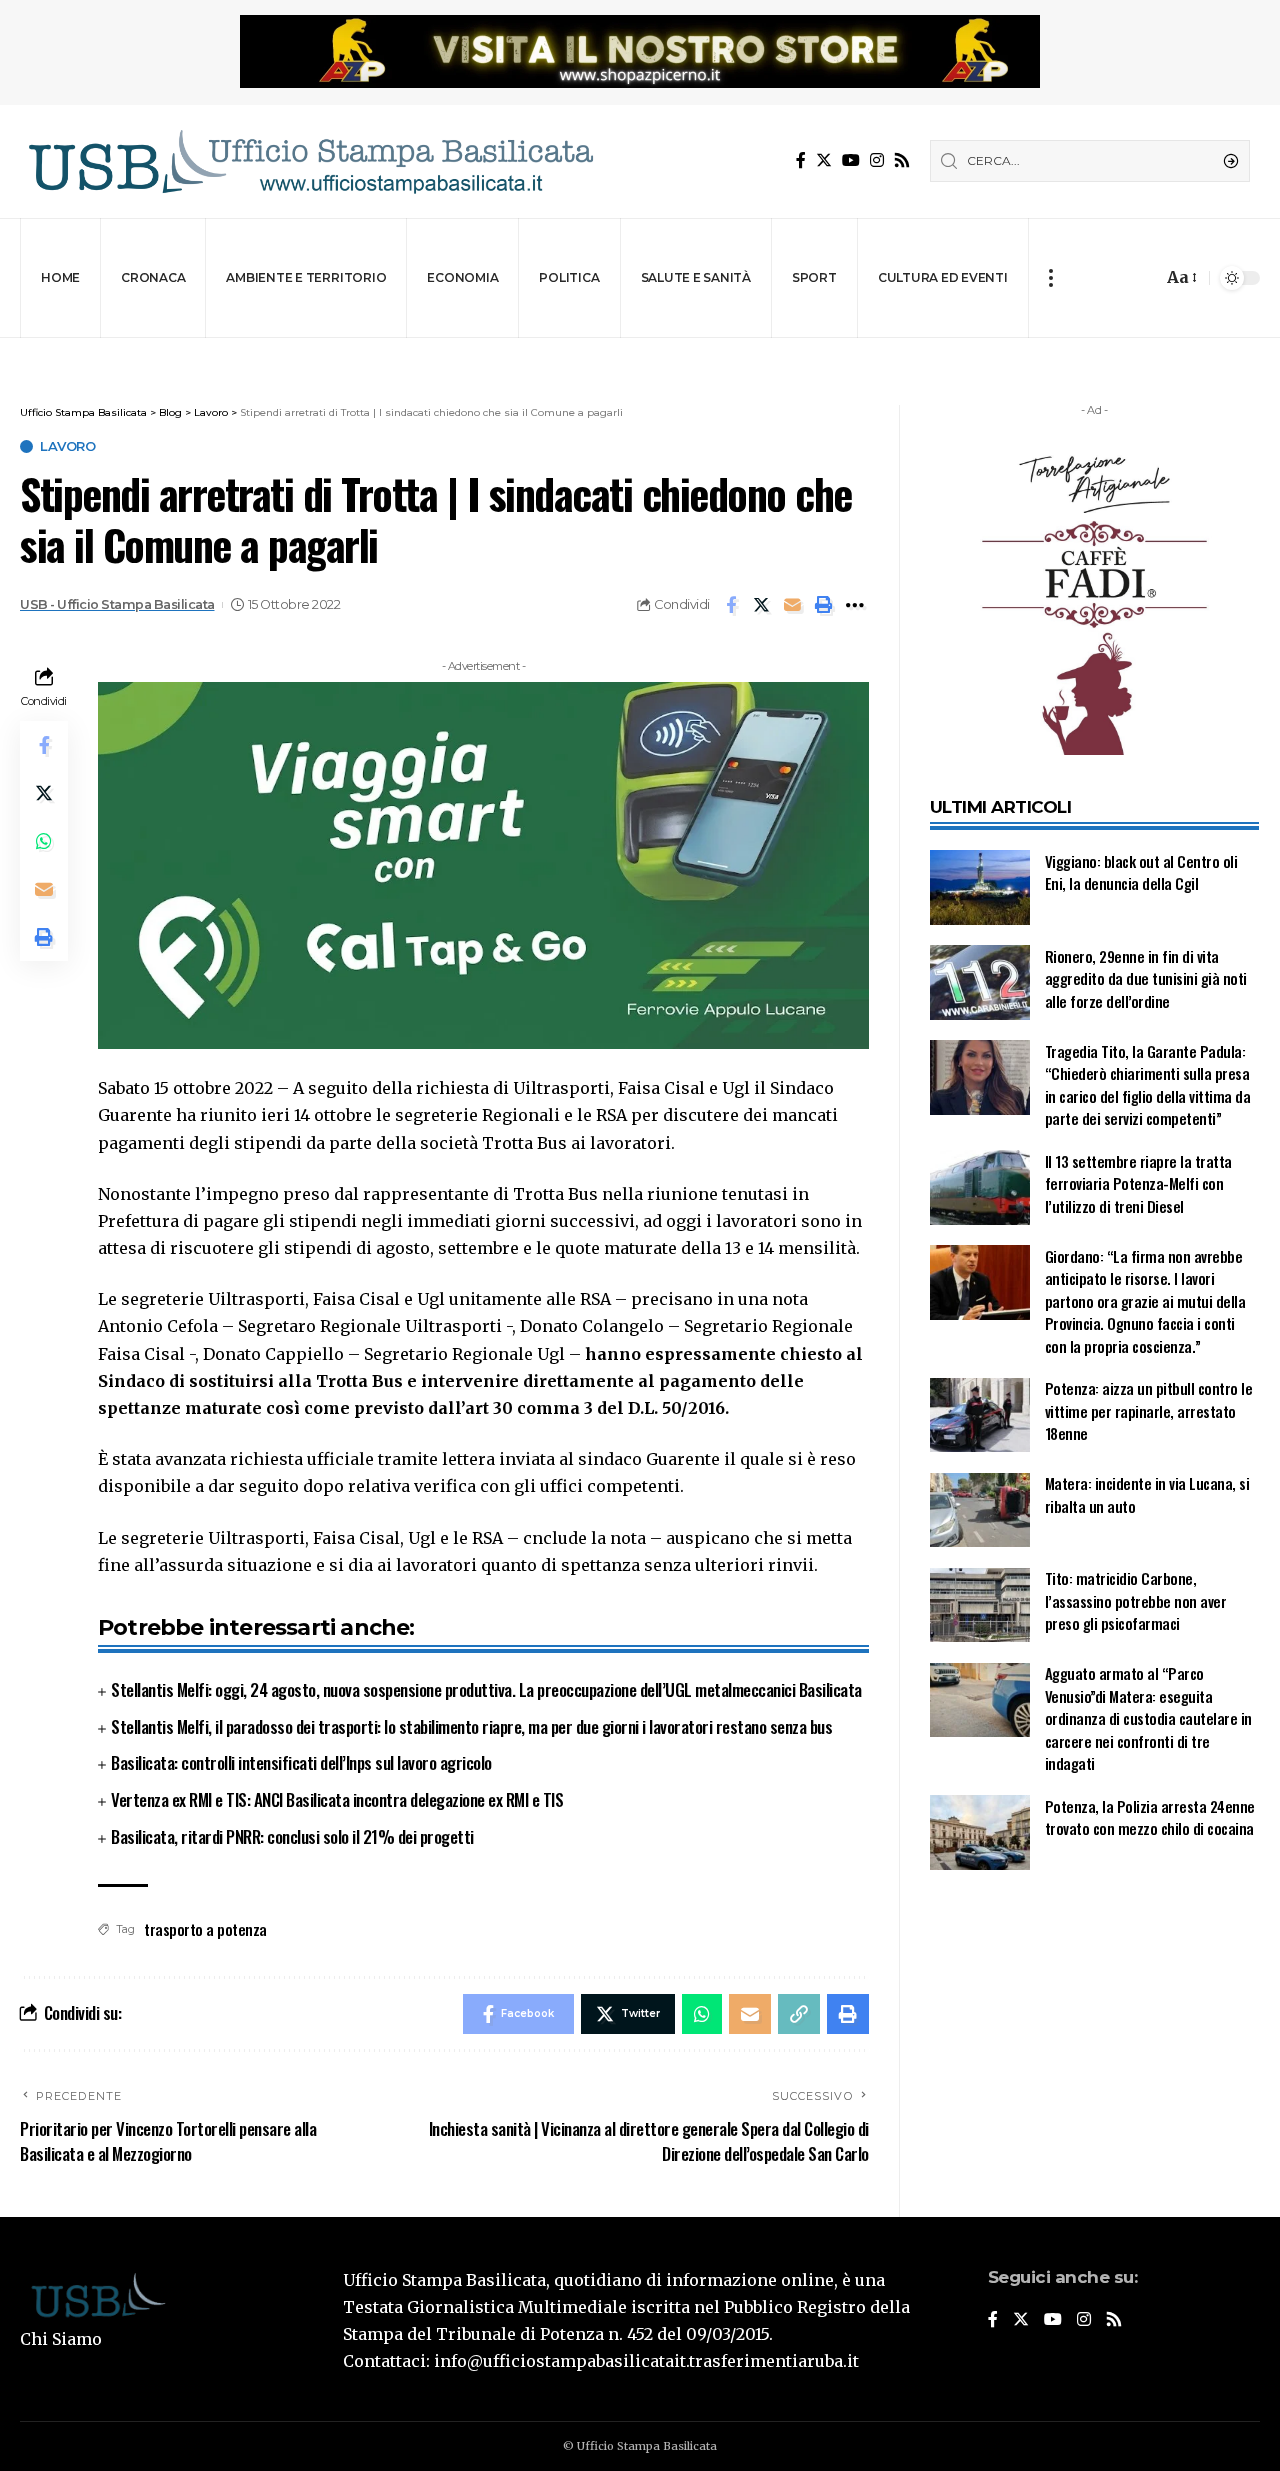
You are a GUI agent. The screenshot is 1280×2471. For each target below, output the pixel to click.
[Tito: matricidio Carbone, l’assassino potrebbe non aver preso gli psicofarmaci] (980, 1605)
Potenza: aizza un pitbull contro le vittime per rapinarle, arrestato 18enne (1149, 1411)
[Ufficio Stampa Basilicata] (310, 161)
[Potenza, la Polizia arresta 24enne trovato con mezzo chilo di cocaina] (980, 1832)
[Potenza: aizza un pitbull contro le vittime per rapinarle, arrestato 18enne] (980, 1415)
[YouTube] (851, 160)
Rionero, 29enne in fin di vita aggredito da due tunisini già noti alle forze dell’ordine (1146, 978)
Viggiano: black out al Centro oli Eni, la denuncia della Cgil (1141, 872)
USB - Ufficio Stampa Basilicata (117, 604)
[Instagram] (877, 160)
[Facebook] (801, 160)
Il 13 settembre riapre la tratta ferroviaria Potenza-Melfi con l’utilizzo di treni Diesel (1138, 1183)
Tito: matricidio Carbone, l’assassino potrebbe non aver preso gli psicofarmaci (1136, 1601)
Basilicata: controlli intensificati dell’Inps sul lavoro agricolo (301, 1762)
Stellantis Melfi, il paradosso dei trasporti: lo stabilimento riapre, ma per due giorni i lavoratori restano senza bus (471, 1726)
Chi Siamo (61, 2339)
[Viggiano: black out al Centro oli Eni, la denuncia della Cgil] (980, 887)
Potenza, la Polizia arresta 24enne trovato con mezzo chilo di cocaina (1150, 1817)
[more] (1050, 278)
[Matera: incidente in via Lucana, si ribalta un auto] (980, 1510)
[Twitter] (824, 160)
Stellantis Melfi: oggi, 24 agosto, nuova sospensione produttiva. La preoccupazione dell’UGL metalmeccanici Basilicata (486, 1689)
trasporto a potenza (205, 1929)
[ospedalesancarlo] (640, 351)
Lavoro (67, 446)
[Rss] (902, 160)
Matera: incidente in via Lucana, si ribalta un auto (1147, 1495)
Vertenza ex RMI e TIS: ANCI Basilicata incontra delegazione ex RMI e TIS (337, 1799)
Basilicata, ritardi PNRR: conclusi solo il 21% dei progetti (292, 1836)
